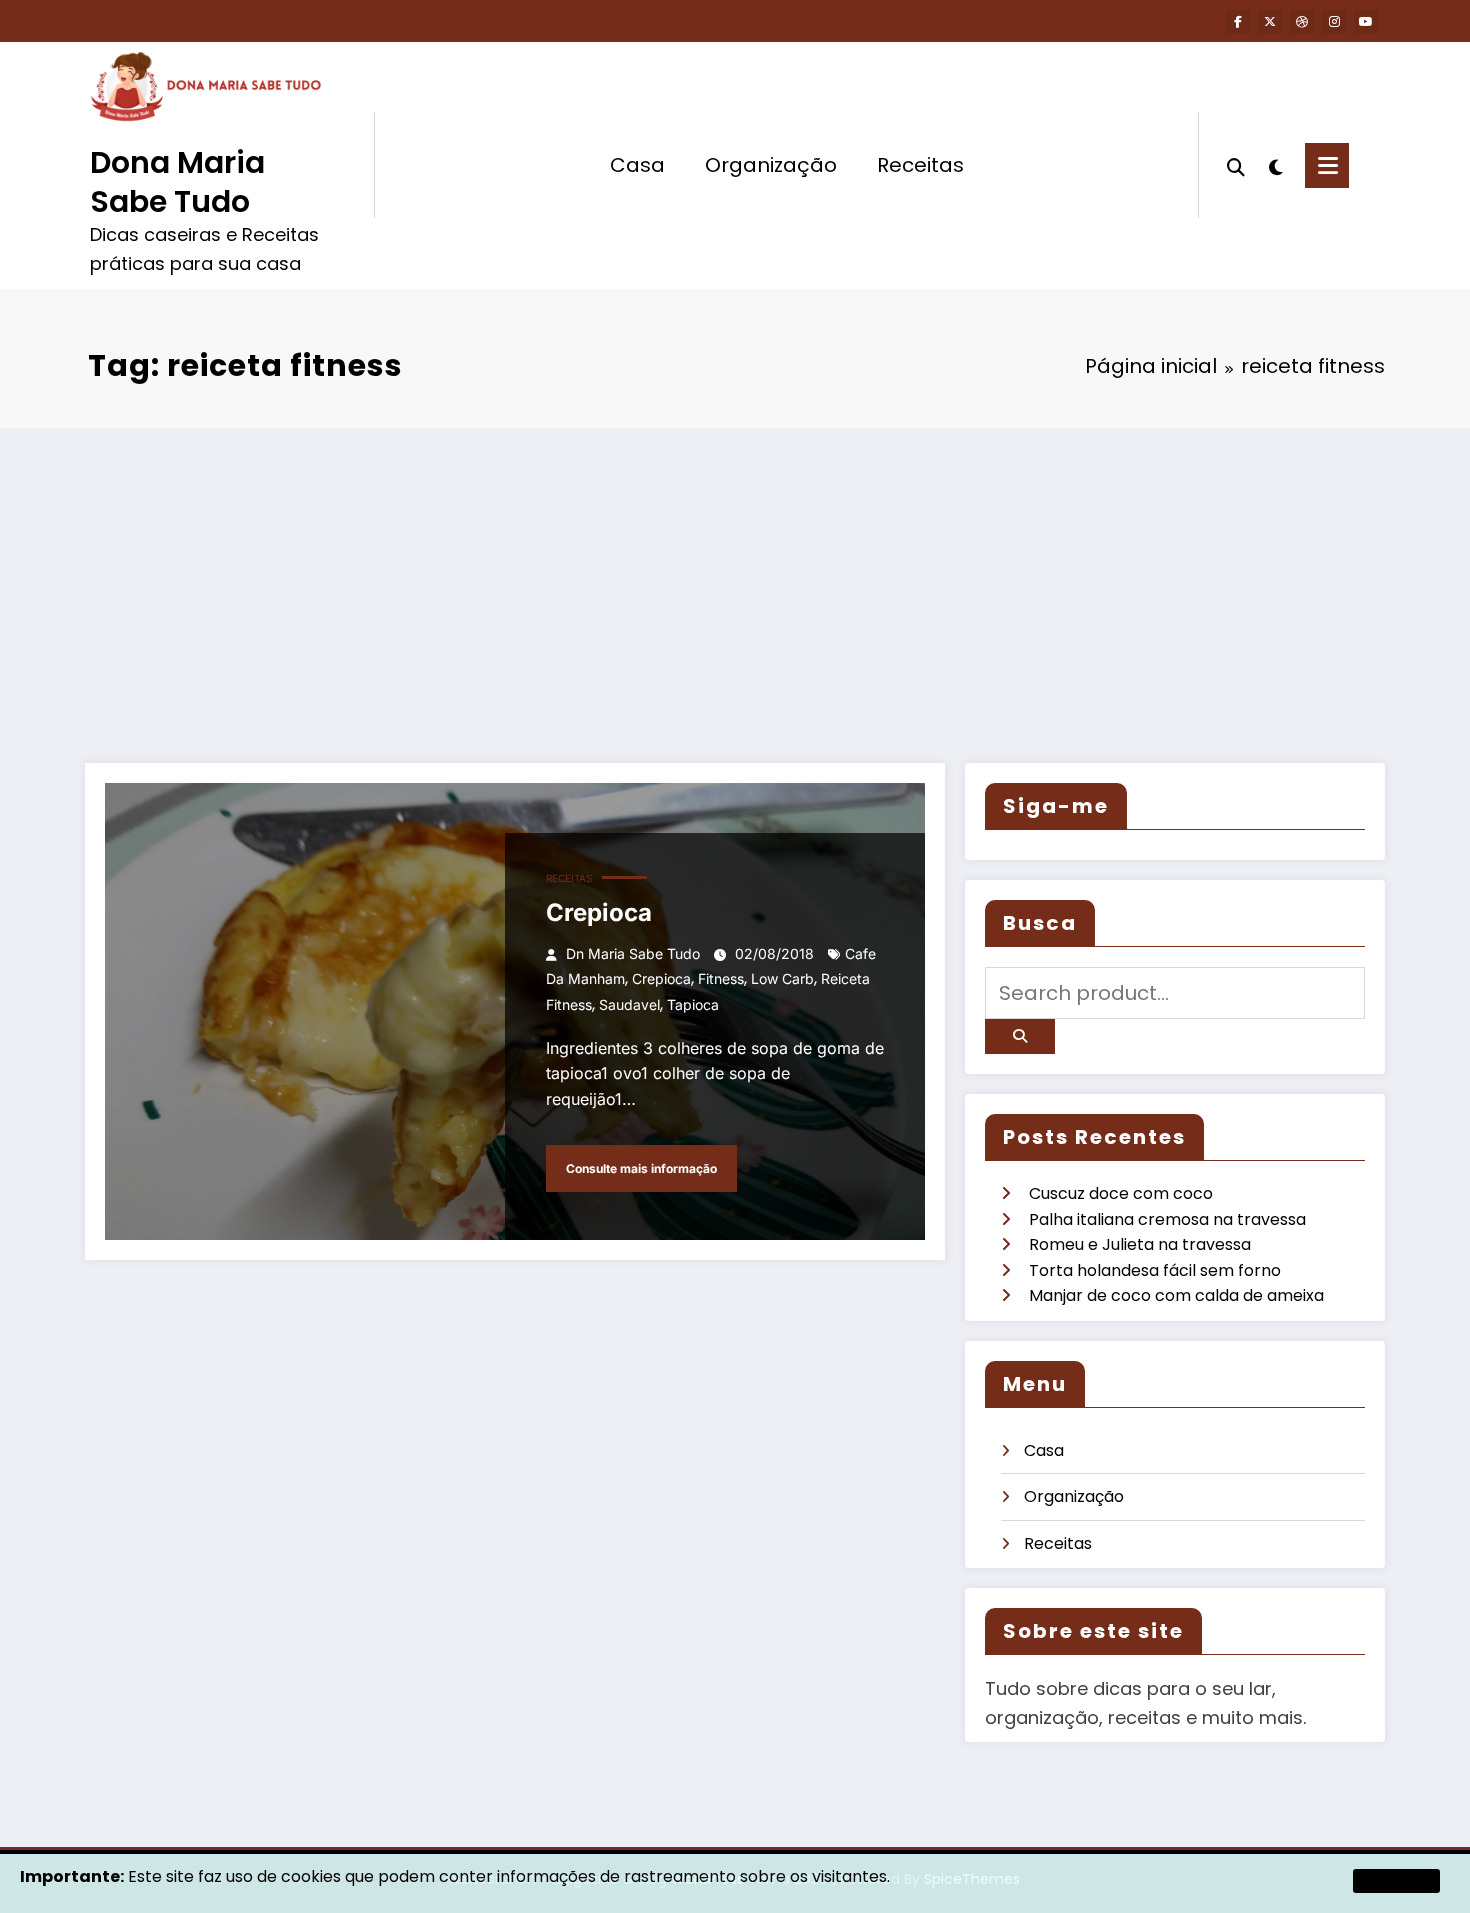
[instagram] (1334, 22)
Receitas (920, 165)
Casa (637, 165)
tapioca (693, 1004)
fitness (721, 978)
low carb (782, 978)
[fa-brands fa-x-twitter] (1270, 22)
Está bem (1396, 1880)
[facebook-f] (1238, 22)
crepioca (661, 978)
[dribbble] (1302, 22)
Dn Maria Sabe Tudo (633, 953)
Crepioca (599, 912)
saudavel (629, 1004)
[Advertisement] (735, 578)
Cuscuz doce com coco (1121, 1193)
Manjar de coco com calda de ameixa (1176, 1295)
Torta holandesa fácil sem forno (1155, 1270)
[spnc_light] (1275, 165)
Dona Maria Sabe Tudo (177, 182)
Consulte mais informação (641, 1168)
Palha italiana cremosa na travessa (1167, 1219)
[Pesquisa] (1236, 165)
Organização (771, 165)
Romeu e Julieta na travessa (1140, 1244)
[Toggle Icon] (1327, 165)
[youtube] (1366, 22)
